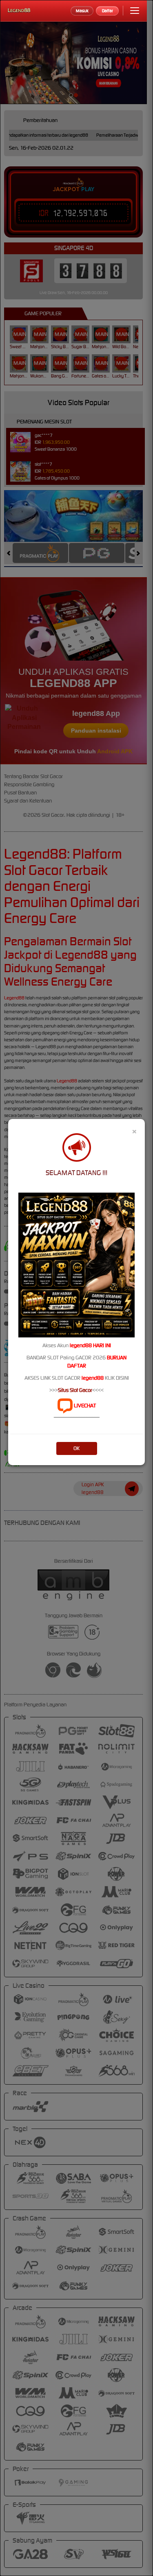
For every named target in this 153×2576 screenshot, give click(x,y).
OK (76, 1448)
